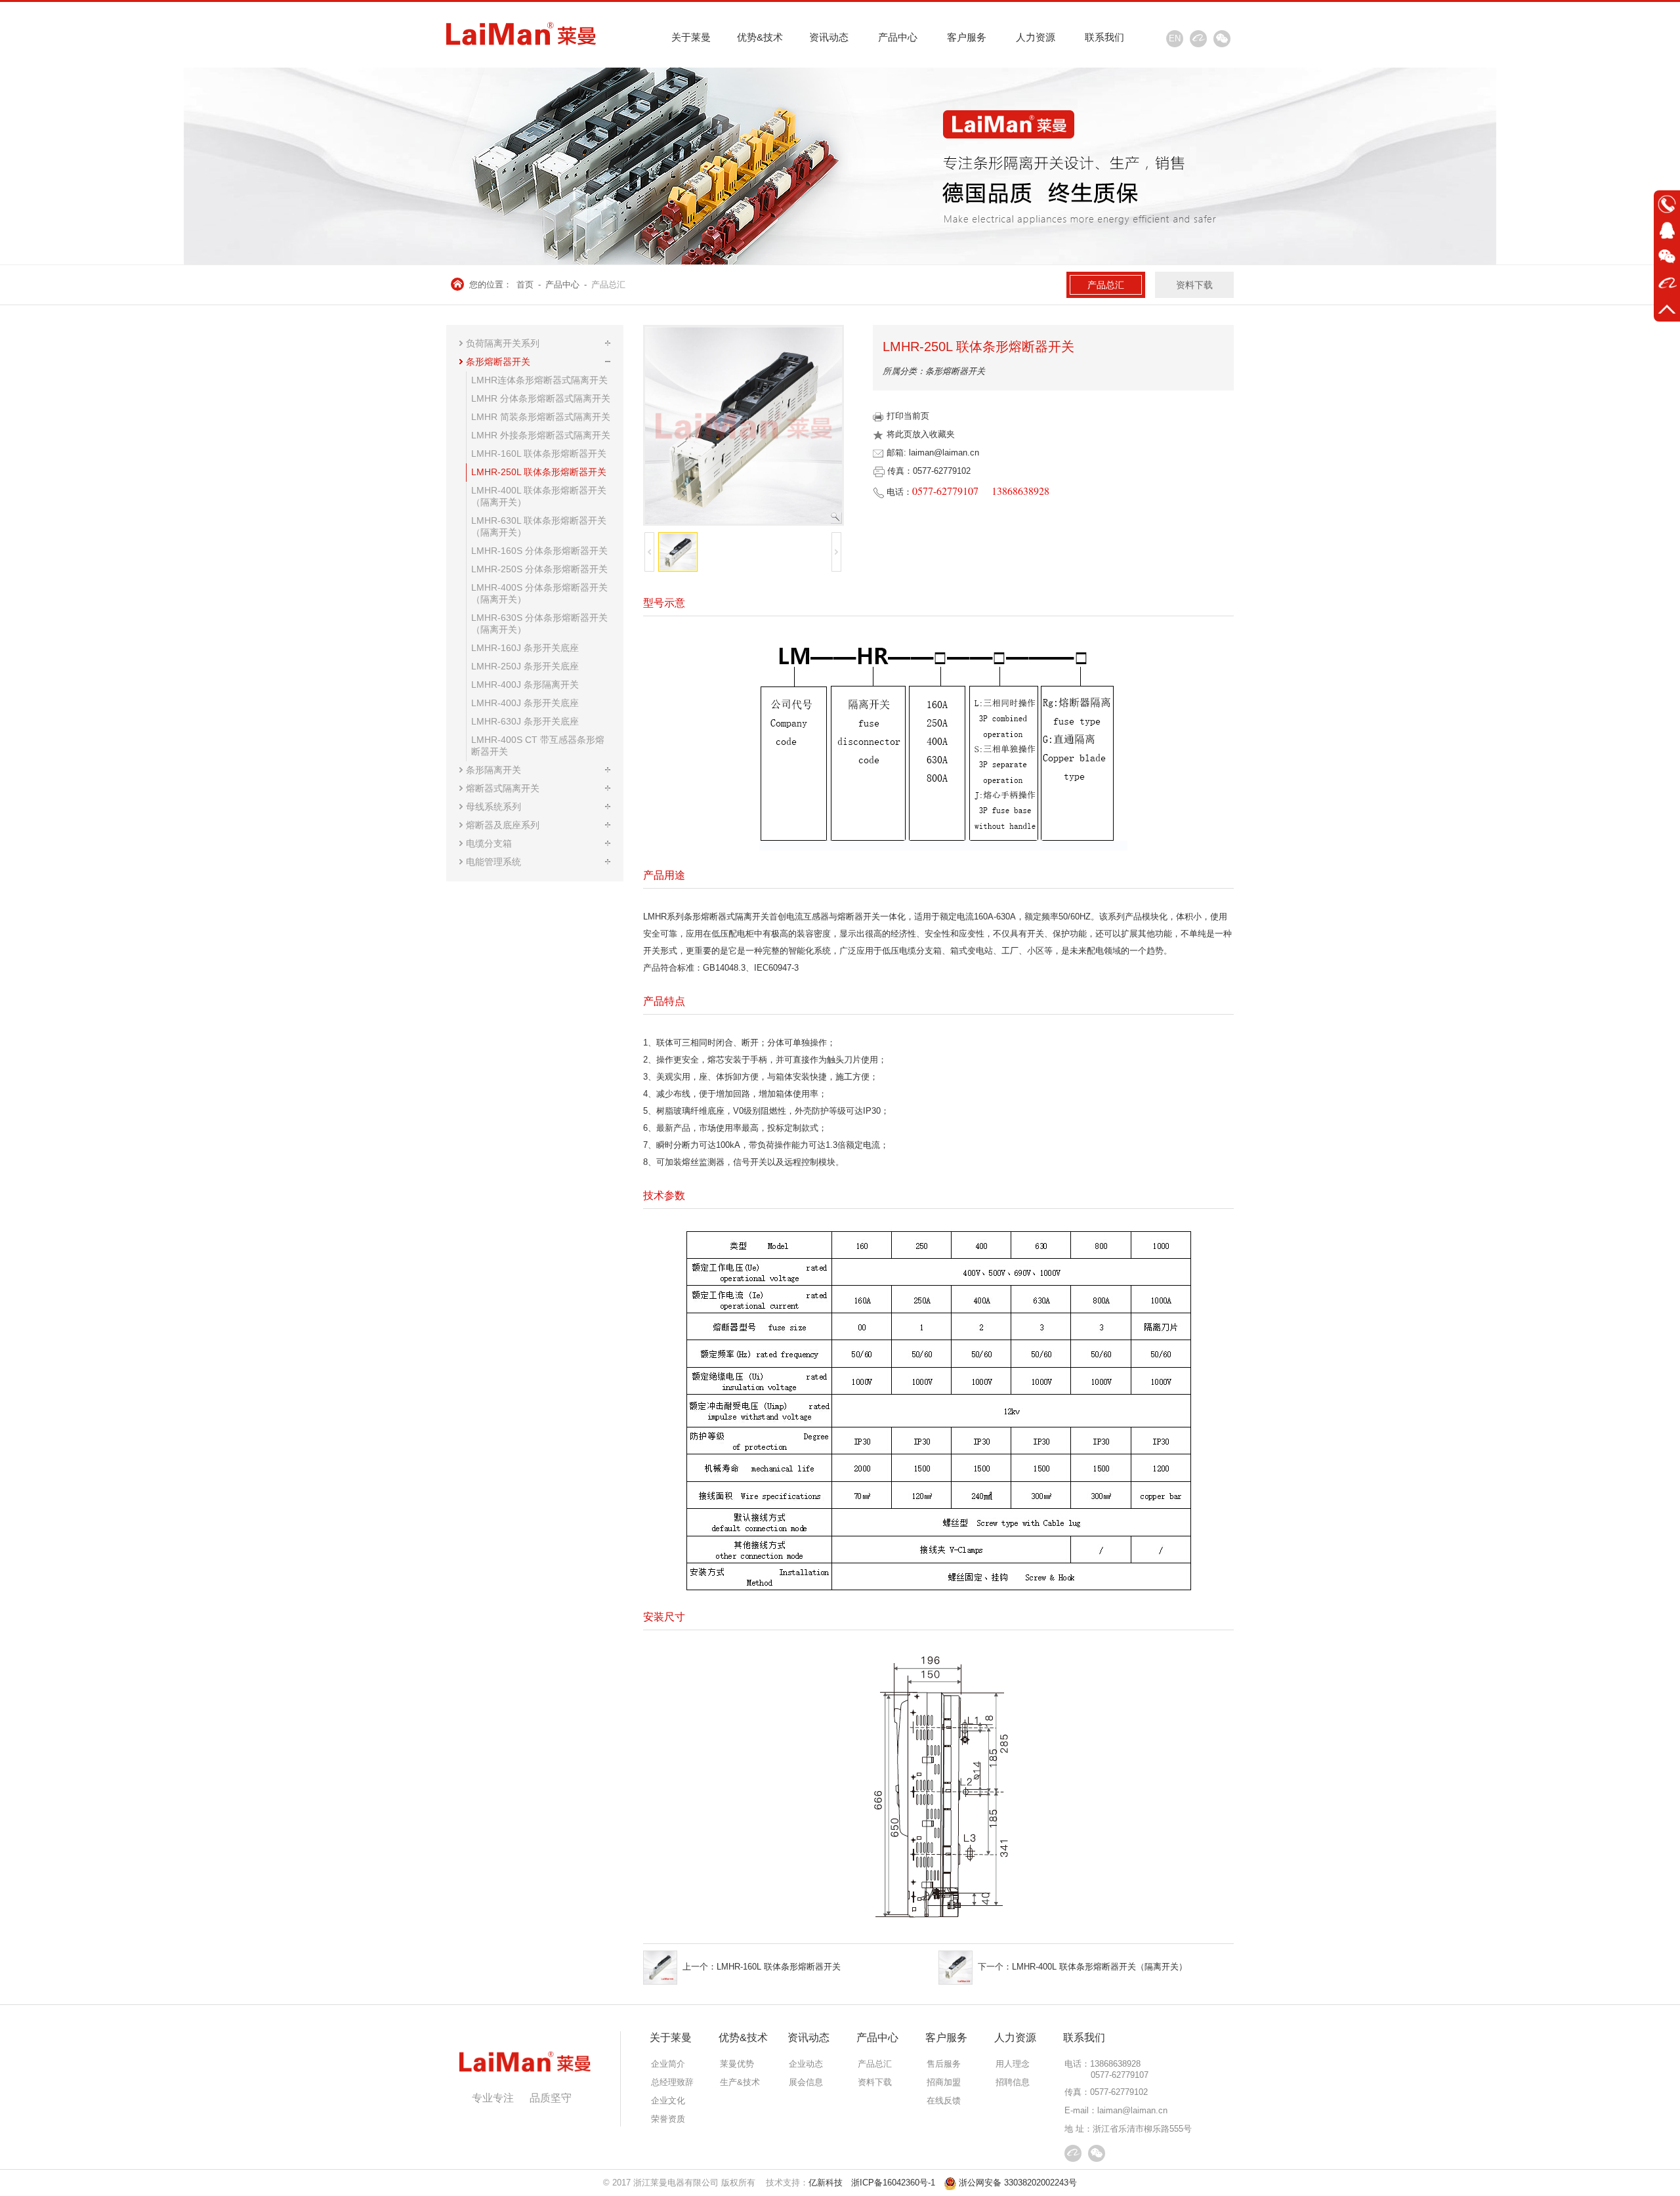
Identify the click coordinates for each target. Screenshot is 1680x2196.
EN (1175, 38)
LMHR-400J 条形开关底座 (525, 703)
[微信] (1222, 39)
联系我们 (1104, 37)
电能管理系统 (493, 862)
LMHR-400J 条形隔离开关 (525, 685)
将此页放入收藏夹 (921, 434)
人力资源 (1036, 37)
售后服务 (944, 2064)
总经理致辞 (672, 2082)
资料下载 (1194, 285)
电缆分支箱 (489, 843)
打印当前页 (908, 416)
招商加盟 (944, 2082)
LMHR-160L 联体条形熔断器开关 (539, 454)
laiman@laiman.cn (1132, 2110)
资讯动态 (829, 37)
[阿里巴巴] (1198, 39)
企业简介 (668, 2064)
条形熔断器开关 (498, 362)
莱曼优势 (737, 2064)
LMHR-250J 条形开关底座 (525, 666)
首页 (525, 285)
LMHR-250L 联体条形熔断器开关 (539, 472)
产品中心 (898, 37)
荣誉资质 (668, 2119)
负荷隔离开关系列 (503, 343)
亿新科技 (826, 2183)
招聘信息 (1013, 2082)
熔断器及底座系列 (503, 825)
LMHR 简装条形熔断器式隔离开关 (541, 417)
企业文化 (668, 2101)
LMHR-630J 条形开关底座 (525, 721)
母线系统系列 (493, 807)
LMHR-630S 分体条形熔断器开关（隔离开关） (539, 623)
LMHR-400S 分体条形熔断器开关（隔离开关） (539, 593)
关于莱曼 (691, 37)
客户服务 (967, 37)
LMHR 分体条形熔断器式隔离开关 (541, 398)
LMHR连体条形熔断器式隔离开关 (539, 380)
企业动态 (806, 2064)
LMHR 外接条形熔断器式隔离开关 (541, 435)
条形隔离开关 (493, 770)
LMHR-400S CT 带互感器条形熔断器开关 (538, 746)
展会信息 (806, 2082)
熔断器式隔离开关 (503, 788)
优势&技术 (760, 37)
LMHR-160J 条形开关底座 (525, 648)
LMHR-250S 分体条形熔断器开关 (539, 569)
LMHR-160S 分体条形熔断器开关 (539, 551)
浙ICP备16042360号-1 (893, 2183)
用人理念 (1013, 2064)
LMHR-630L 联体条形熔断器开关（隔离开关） (539, 526)
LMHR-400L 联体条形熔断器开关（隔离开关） (539, 496)
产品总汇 (608, 285)
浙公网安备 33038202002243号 (1018, 2183)
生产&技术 (740, 2082)
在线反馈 (944, 2101)
